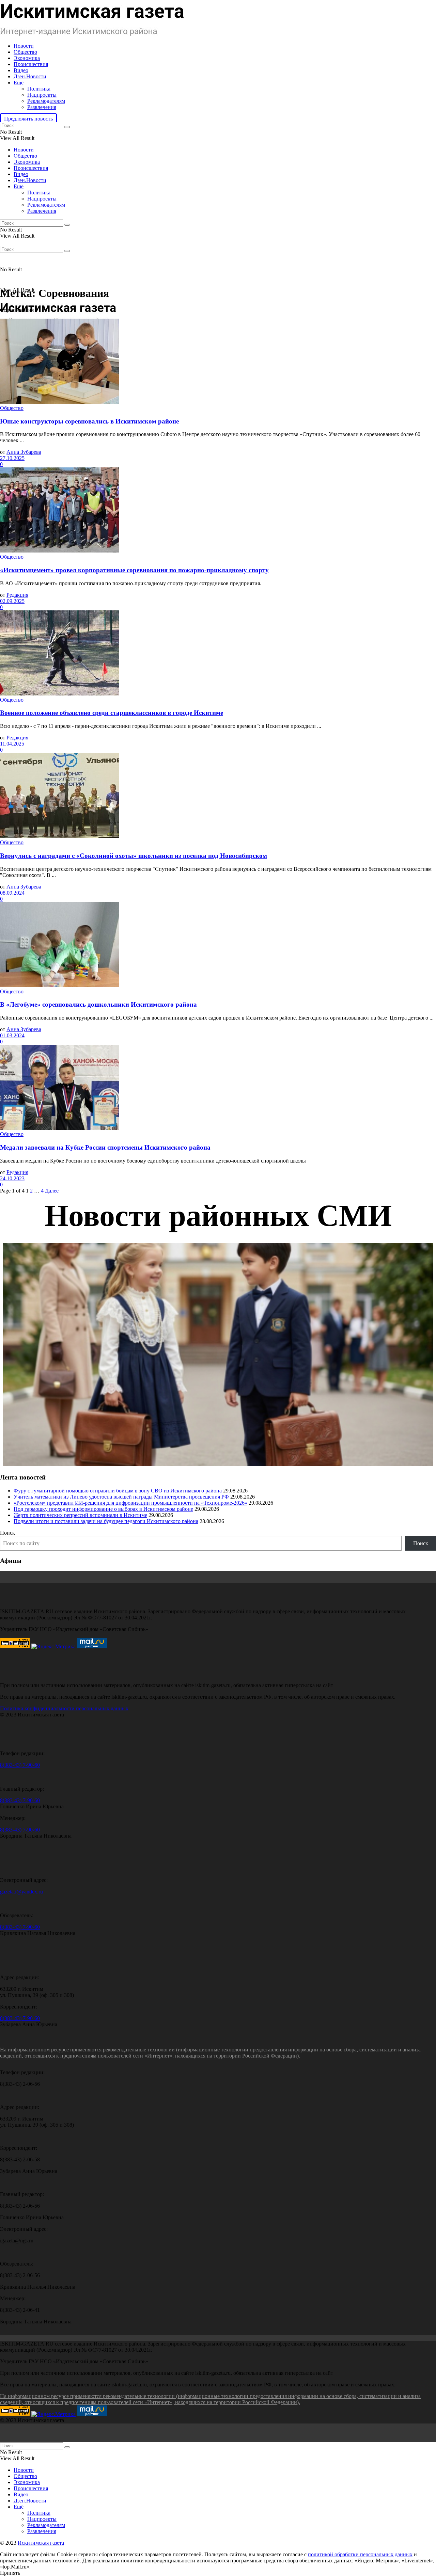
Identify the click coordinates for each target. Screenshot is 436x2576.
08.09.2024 (12, 893)
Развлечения (42, 107)
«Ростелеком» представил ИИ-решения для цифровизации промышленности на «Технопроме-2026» (130, 1503)
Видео (21, 70)
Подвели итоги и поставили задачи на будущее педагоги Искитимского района (106, 1521)
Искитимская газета (41, 2543)
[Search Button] (67, 127)
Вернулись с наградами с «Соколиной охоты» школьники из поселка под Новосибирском (134, 856)
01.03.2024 (12, 1035)
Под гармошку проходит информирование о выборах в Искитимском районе (103, 1509)
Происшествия (31, 64)
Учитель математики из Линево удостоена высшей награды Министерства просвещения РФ (121, 1497)
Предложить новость (28, 119)
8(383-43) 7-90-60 (20, 1765)
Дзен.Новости (30, 76)
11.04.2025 (12, 744)
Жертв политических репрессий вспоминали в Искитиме (80, 1515)
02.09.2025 (12, 601)
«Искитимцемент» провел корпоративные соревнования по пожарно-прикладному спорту (134, 570)
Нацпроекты (42, 95)
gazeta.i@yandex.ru (21, 1892)
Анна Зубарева (24, 452)
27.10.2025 (12, 458)
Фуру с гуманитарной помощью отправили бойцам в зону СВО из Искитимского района (118, 1491)
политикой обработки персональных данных (360, 2554)
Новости (24, 46)
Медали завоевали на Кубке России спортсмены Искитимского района (105, 1147)
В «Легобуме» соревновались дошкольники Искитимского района (98, 1004)
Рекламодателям (46, 101)
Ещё (19, 83)
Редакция (17, 595)
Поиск (7, 1533)
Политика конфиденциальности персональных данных (64, 1708)
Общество (25, 52)
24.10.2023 (12, 1178)
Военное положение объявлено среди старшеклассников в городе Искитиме (112, 713)
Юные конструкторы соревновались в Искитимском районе (89, 421)
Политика (39, 89)
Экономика (27, 58)
